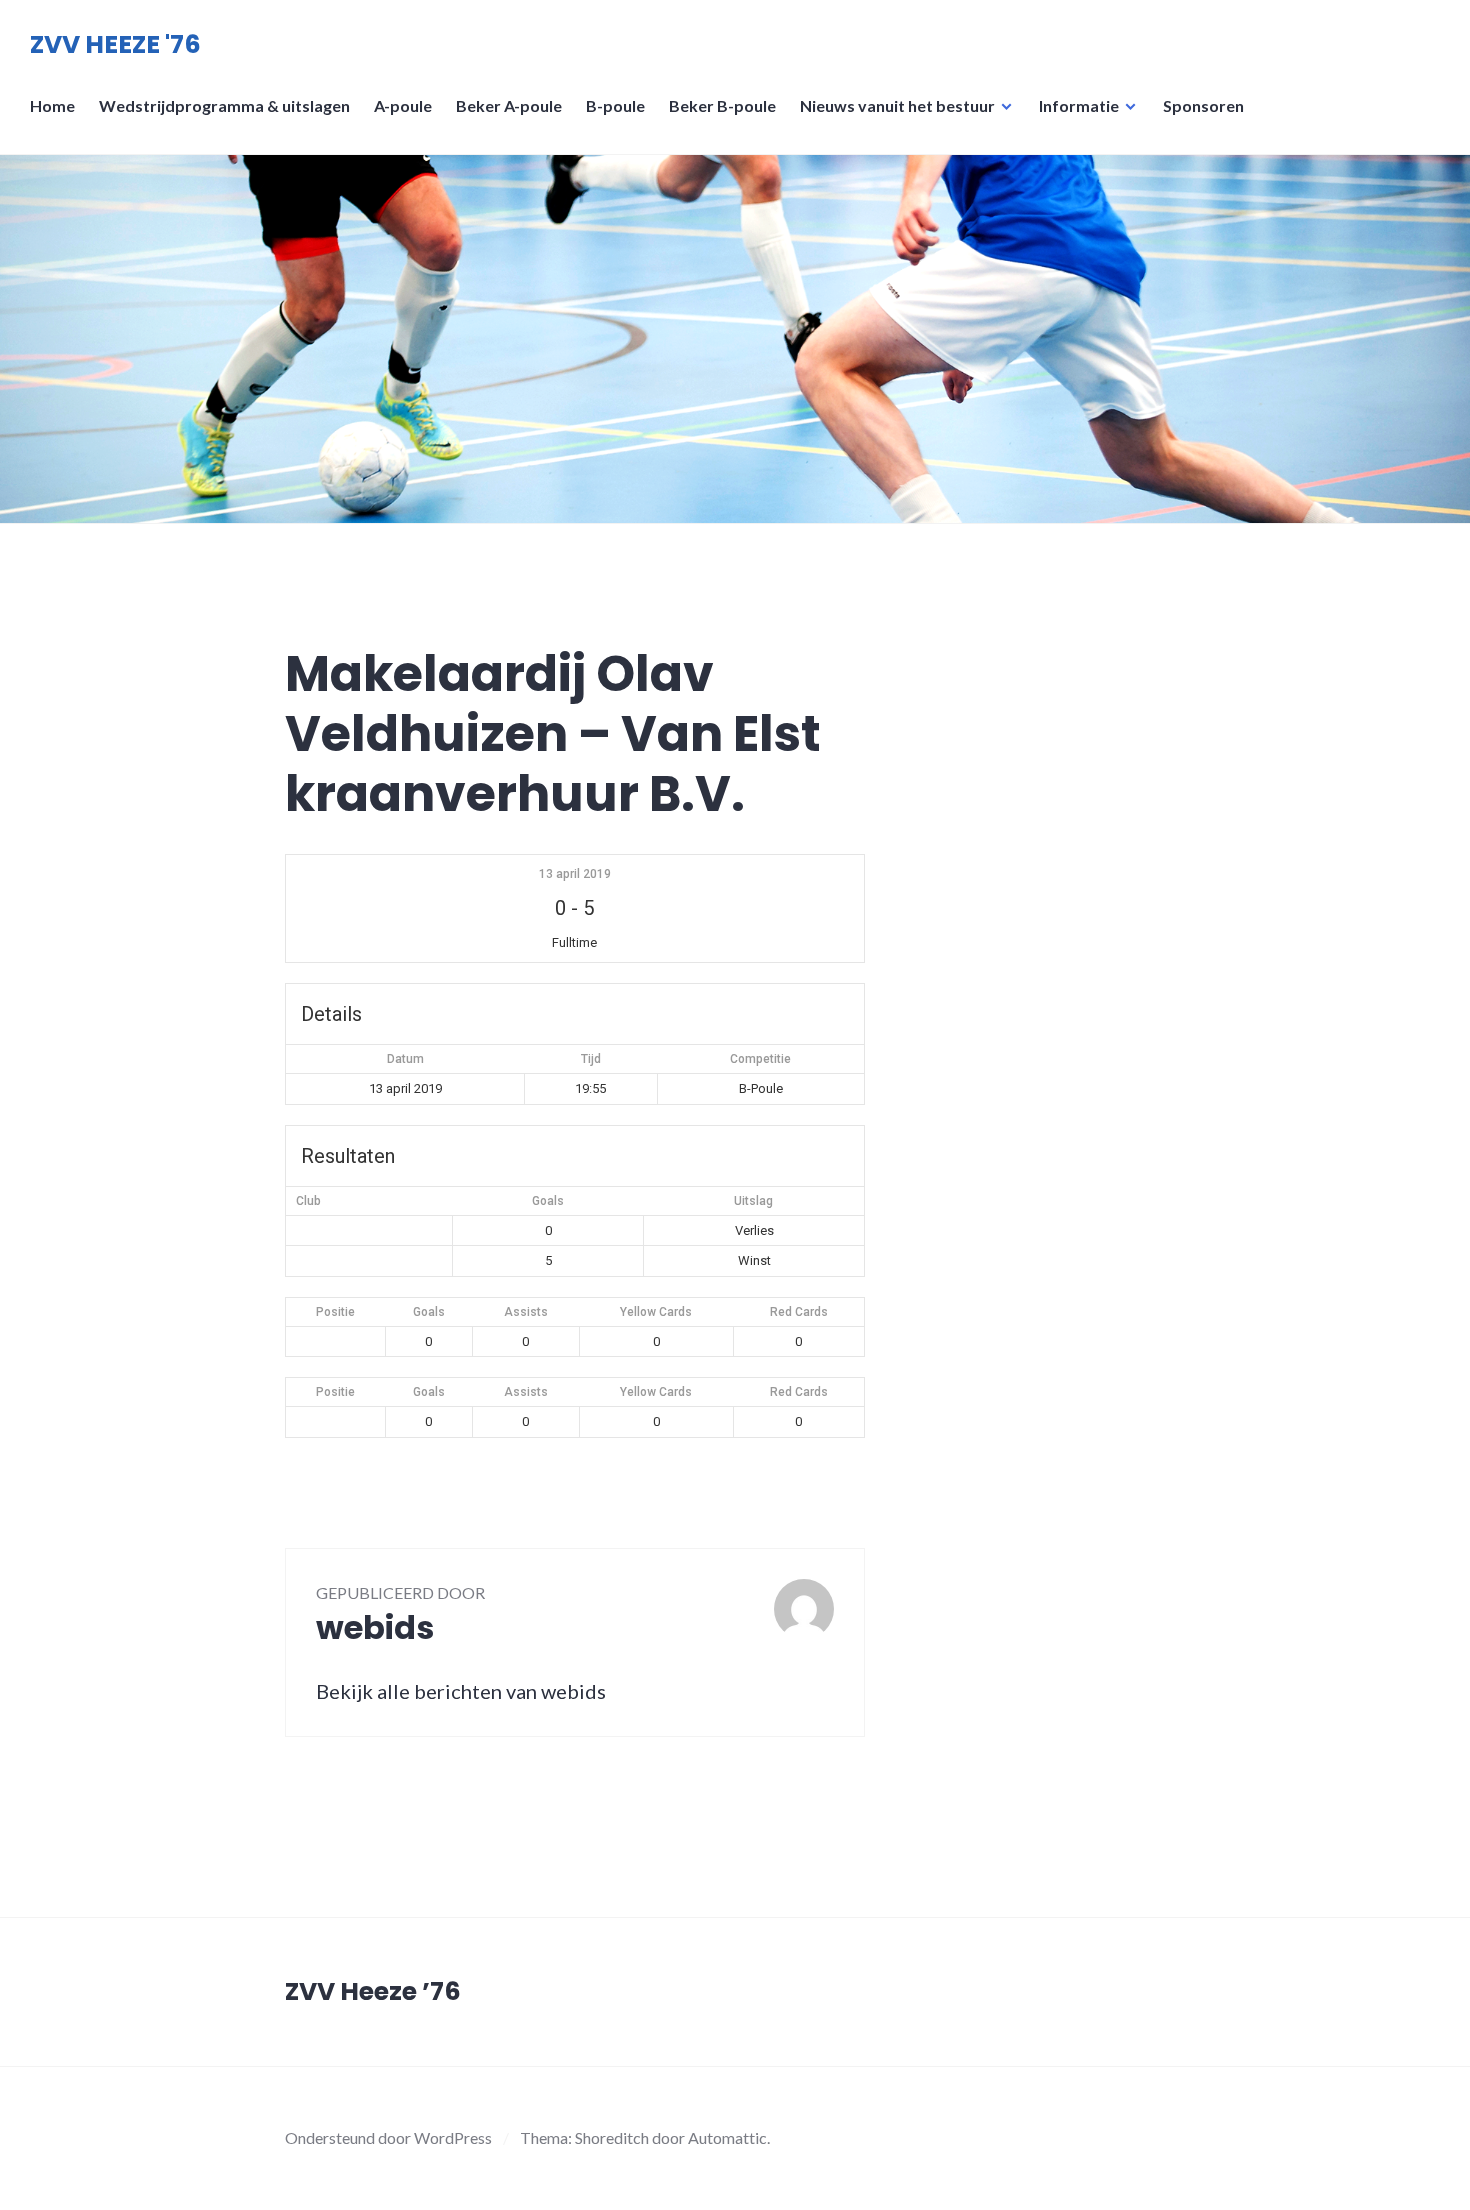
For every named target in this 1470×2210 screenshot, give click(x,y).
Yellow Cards (656, 1312)
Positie (335, 1312)
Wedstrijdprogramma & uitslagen (224, 105)
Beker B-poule (722, 105)
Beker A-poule (509, 105)
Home (52, 105)
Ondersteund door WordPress (388, 2137)
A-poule (403, 105)
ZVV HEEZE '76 (115, 44)
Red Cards (799, 1312)
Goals (429, 1312)
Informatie (1079, 105)
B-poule (615, 105)
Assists (526, 1312)
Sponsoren (1203, 105)
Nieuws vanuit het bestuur (897, 105)
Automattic (727, 2137)
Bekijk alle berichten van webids (461, 1691)
